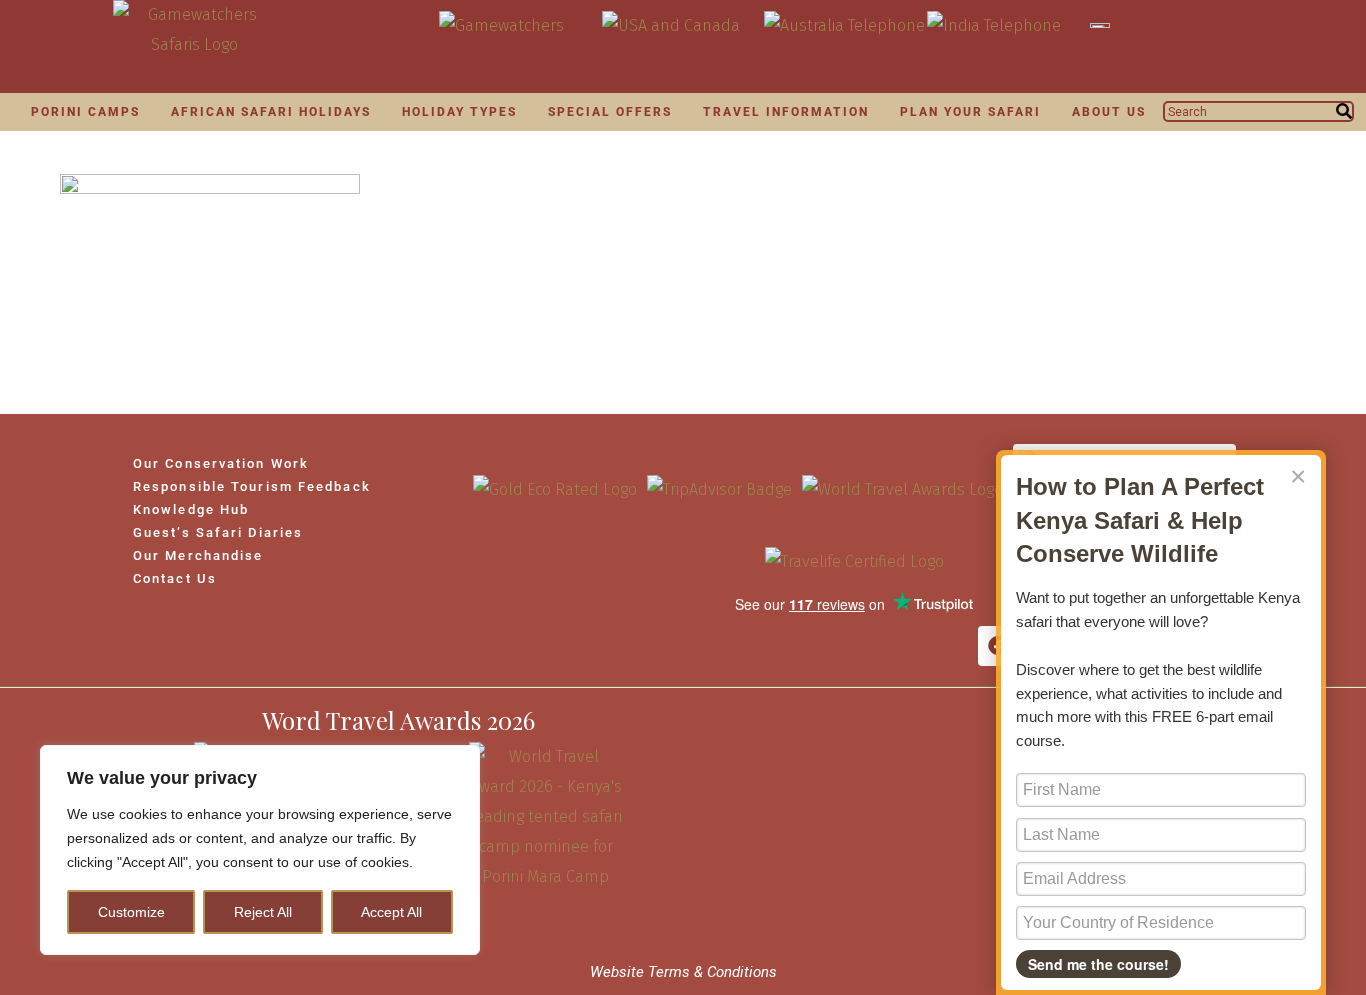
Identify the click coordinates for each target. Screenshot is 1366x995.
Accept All (391, 912)
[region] (260, 850)
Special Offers (610, 112)
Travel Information (786, 112)
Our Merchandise (198, 555)
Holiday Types (459, 112)
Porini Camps (85, 112)
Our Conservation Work (221, 463)
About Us (1109, 112)
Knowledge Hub (191, 509)
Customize (131, 912)
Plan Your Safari (970, 112)
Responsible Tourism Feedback (252, 486)
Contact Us (175, 578)
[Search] (1344, 111)
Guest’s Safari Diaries (218, 532)
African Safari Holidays (271, 112)
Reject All (263, 912)
